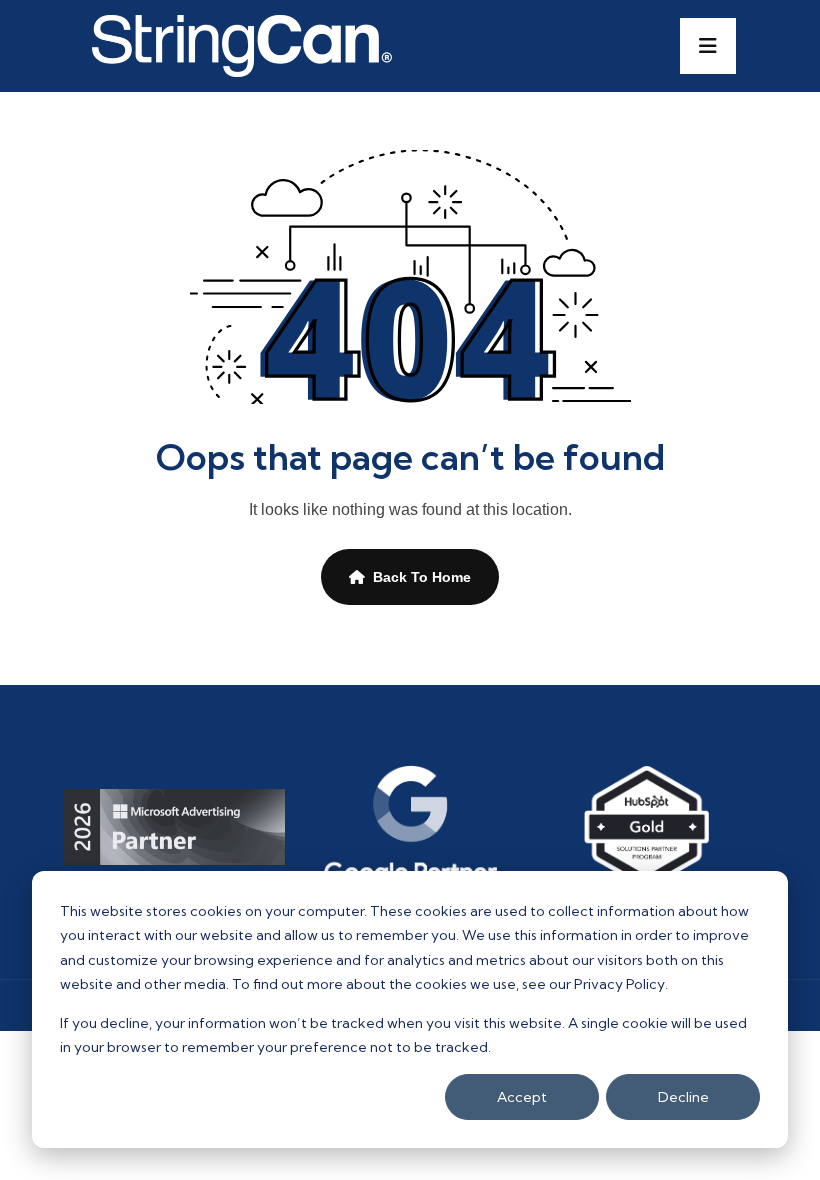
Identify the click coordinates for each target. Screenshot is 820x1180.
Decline (683, 1097)
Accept (522, 1097)
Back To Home (422, 577)
